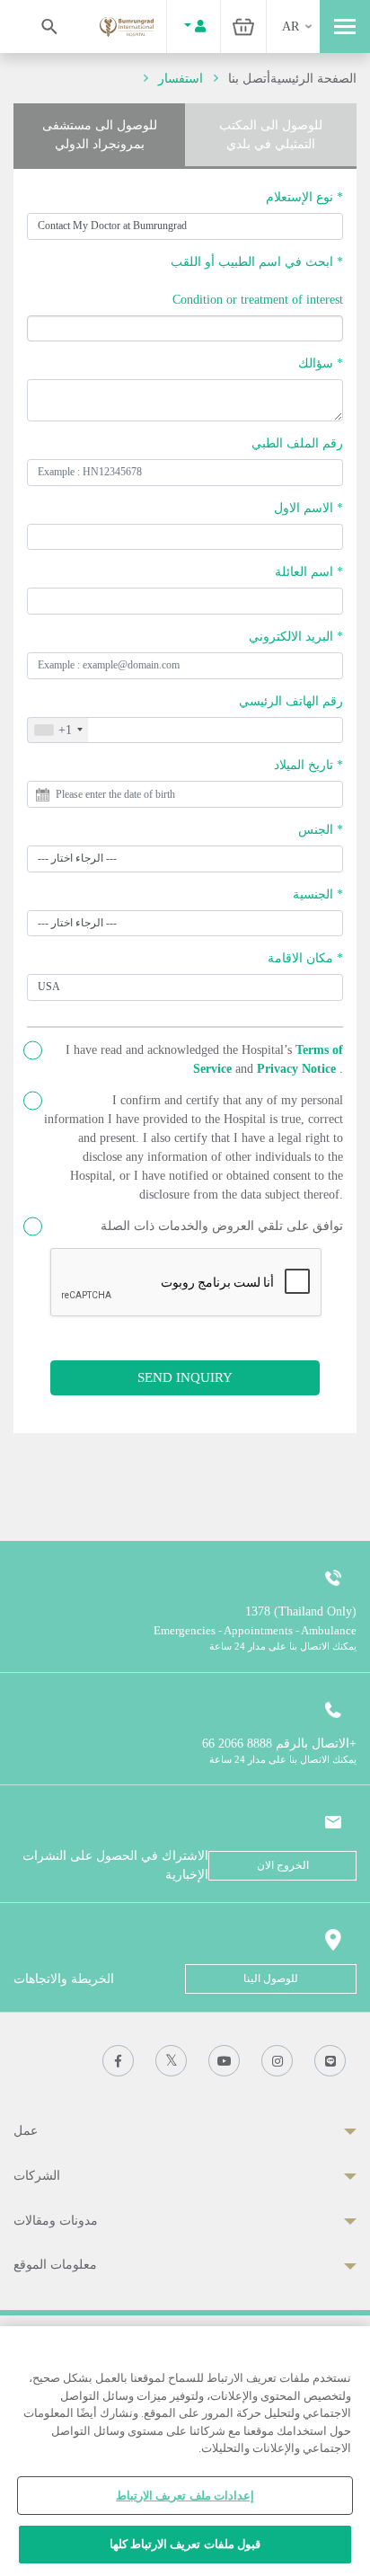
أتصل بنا (249, 79)
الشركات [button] (37, 2176)
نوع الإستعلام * (304, 197)
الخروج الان (283, 1865)
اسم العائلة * (309, 572)
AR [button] (291, 27)
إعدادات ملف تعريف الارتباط (185, 2496)
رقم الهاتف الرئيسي (291, 701)
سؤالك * (321, 363)
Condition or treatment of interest (258, 300)
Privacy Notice (298, 1069)
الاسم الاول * (308, 508)
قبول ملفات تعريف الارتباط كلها (185, 2544)
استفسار (181, 79)
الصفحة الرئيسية (313, 79)
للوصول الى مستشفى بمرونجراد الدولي (100, 135)
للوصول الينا (271, 1978)
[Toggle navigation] (345, 27)
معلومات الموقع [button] (55, 2265)
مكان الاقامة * (305, 958)
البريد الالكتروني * (296, 637)
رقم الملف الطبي (297, 443)
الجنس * (321, 830)
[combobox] (58, 730)
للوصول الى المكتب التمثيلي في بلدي (271, 135)
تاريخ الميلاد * (308, 765)
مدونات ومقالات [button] (56, 2221)
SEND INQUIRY (185, 1377)
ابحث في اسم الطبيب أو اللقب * (257, 262)
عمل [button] (26, 2131)
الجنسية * (318, 894)
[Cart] (243, 27)
